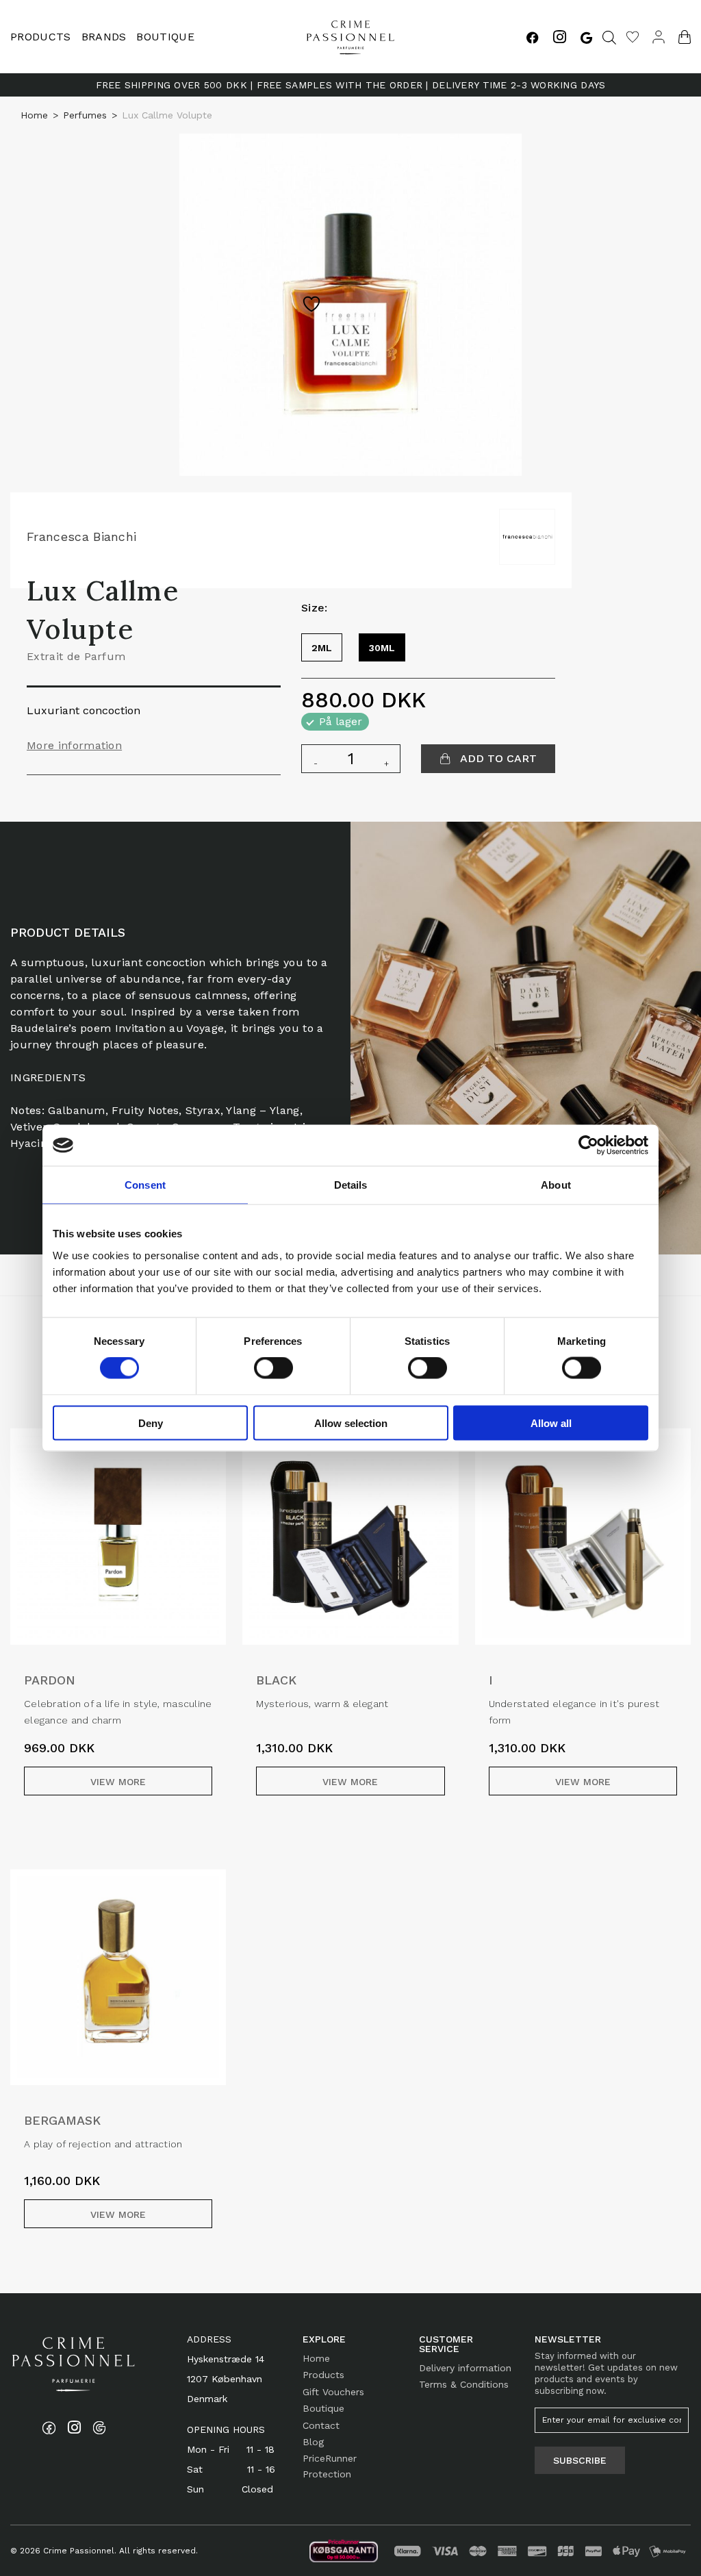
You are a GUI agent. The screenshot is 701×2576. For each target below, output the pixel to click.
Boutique (165, 37)
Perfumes (85, 115)
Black (276, 1680)
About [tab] (556, 1185)
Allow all (551, 1423)
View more (118, 1782)
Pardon (50, 1680)
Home (34, 115)
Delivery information (465, 2368)
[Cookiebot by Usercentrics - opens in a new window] (588, 1146)
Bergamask (62, 2120)
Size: (315, 608)
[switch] (273, 1368)
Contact (321, 2425)
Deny (151, 1423)
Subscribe (580, 2460)
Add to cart (497, 758)
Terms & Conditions (464, 2384)
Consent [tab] (145, 1185)
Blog (313, 2442)
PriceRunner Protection (330, 2466)
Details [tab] (351, 1185)
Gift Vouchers (333, 2392)
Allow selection (351, 1423)
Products (323, 2375)
